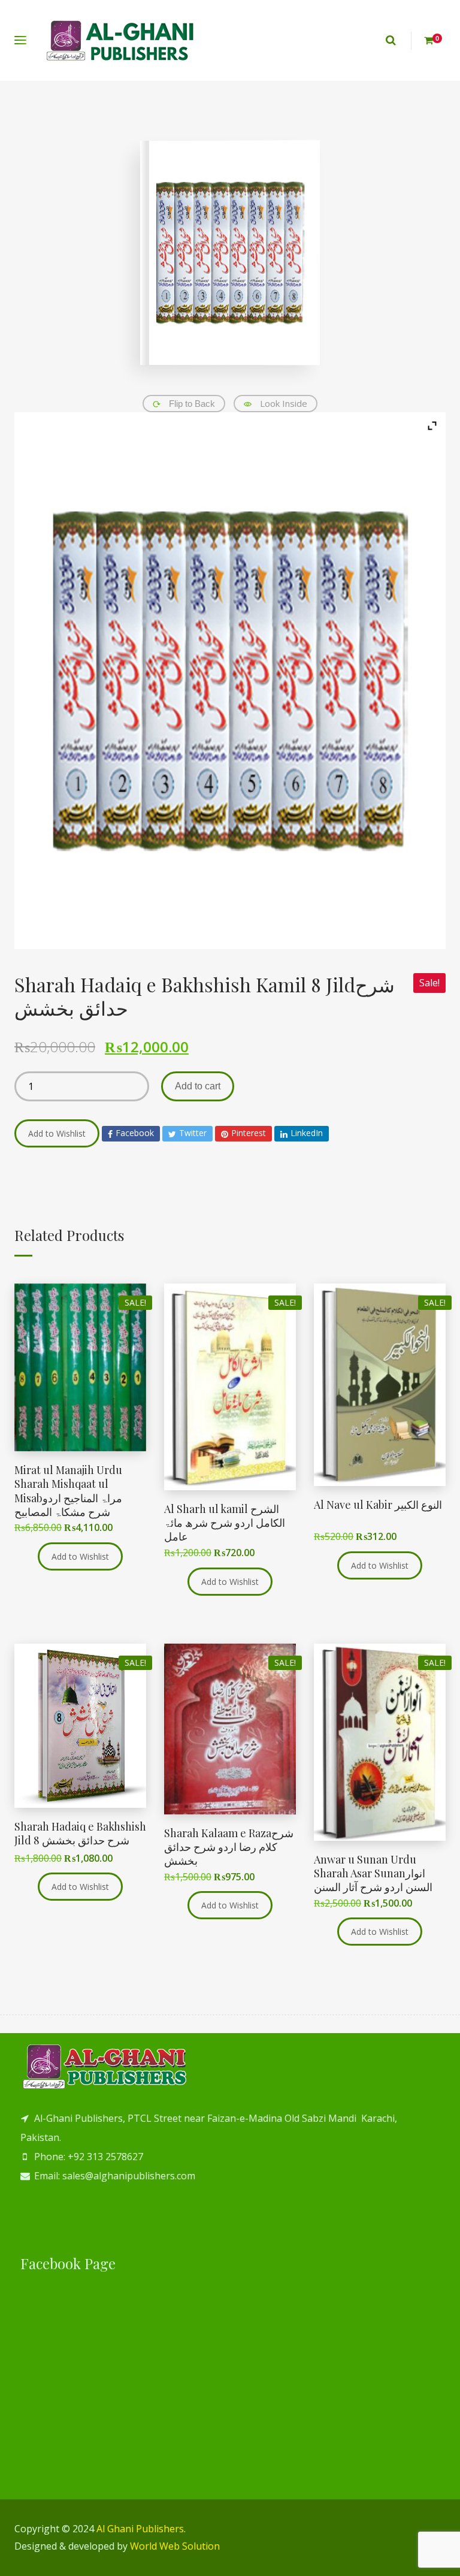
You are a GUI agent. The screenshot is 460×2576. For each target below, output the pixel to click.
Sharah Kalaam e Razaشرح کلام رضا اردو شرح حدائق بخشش (229, 1847)
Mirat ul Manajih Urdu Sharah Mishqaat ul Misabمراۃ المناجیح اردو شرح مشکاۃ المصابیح (68, 1491)
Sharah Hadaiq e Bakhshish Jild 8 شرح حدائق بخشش (80, 1833)
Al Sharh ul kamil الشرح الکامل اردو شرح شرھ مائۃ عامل (225, 1523)
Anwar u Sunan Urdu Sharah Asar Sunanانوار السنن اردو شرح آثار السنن (373, 1873)
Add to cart (198, 1086)
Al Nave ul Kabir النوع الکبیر (378, 1505)
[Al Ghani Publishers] (121, 40)
